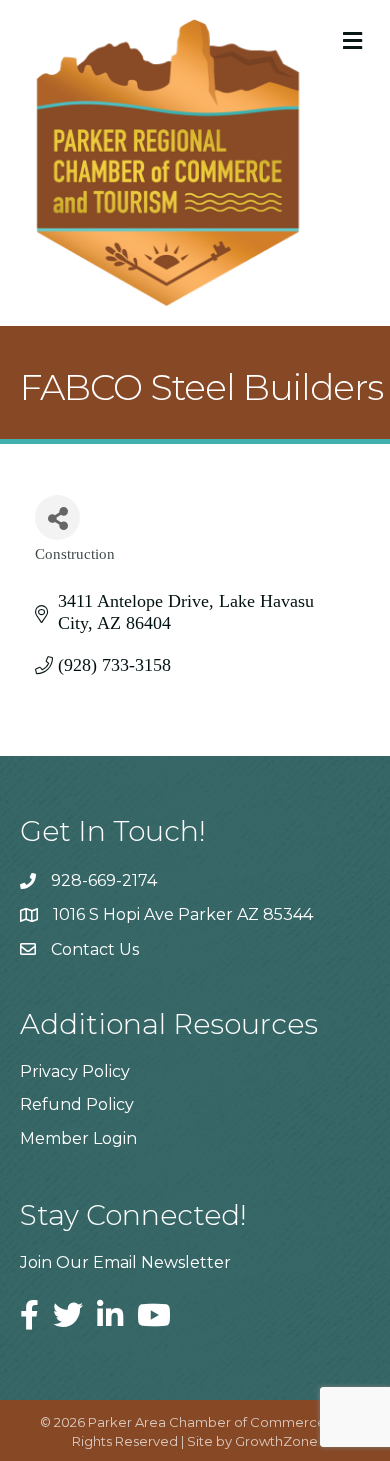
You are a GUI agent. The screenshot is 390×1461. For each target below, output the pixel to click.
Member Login (78, 1138)
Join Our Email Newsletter (125, 1262)
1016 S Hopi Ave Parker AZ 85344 (183, 914)
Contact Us (95, 949)
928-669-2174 (104, 880)
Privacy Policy (75, 1071)
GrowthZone (276, 1441)
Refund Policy (77, 1104)
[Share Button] (57, 517)
